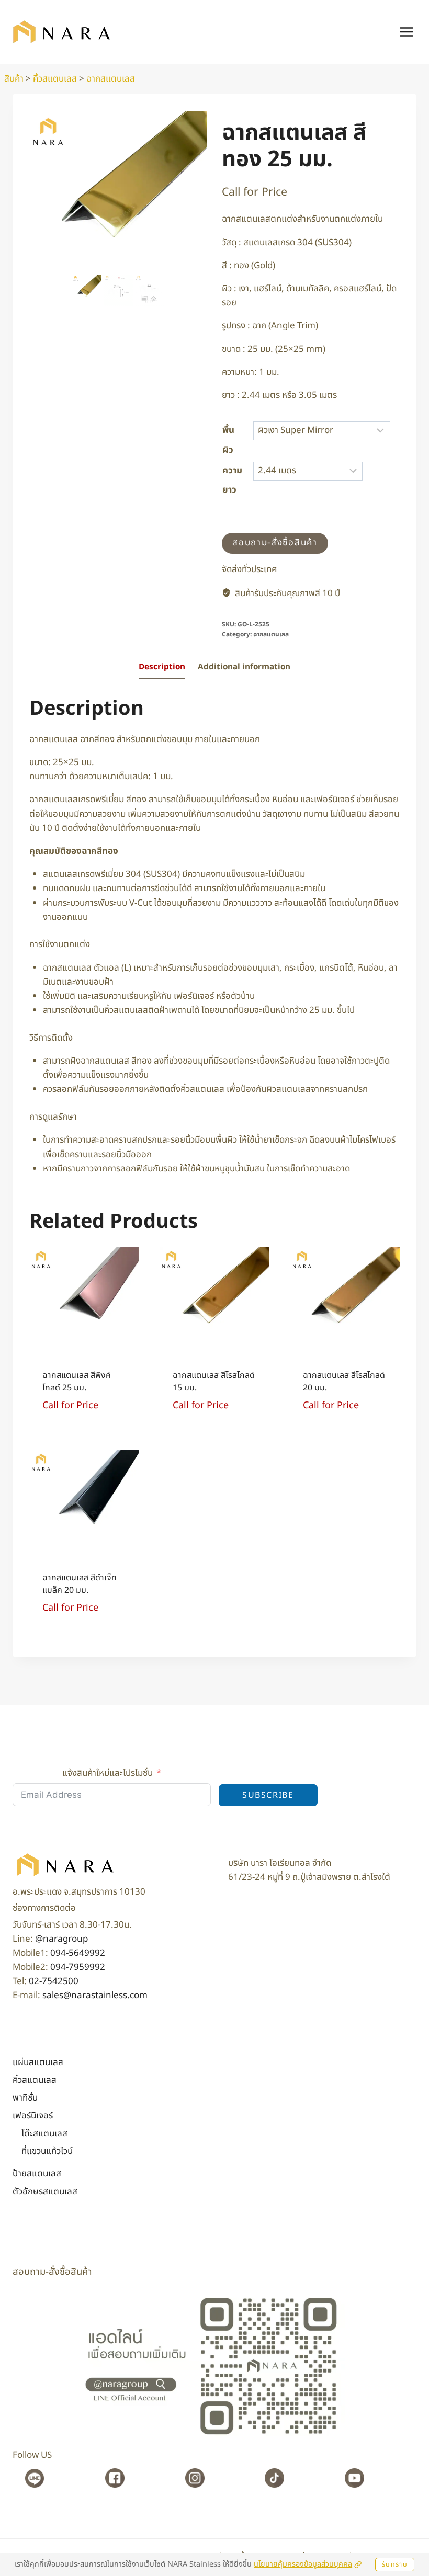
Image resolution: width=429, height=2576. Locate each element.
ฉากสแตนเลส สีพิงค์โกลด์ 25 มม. (77, 1385)
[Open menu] (406, 32)
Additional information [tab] (244, 671)
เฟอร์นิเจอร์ (33, 2116)
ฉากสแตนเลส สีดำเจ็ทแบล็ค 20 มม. (80, 1588)
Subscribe (268, 1795)
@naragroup (61, 1939)
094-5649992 (78, 1953)
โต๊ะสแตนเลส (44, 2134)
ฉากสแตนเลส (111, 79)
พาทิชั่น (25, 2098)
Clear (381, 471)
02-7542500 (54, 1981)
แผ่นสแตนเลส (38, 2062)
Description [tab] (162, 671)
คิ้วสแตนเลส (55, 79)
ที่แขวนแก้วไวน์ (47, 2151)
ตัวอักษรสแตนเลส (45, 2192)
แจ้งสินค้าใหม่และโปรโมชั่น (108, 1773)
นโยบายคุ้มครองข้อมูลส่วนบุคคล (303, 2564)
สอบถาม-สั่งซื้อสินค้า (275, 546)
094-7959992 (78, 1967)
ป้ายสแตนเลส (37, 2174)
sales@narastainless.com (95, 1996)
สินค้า (14, 79)
